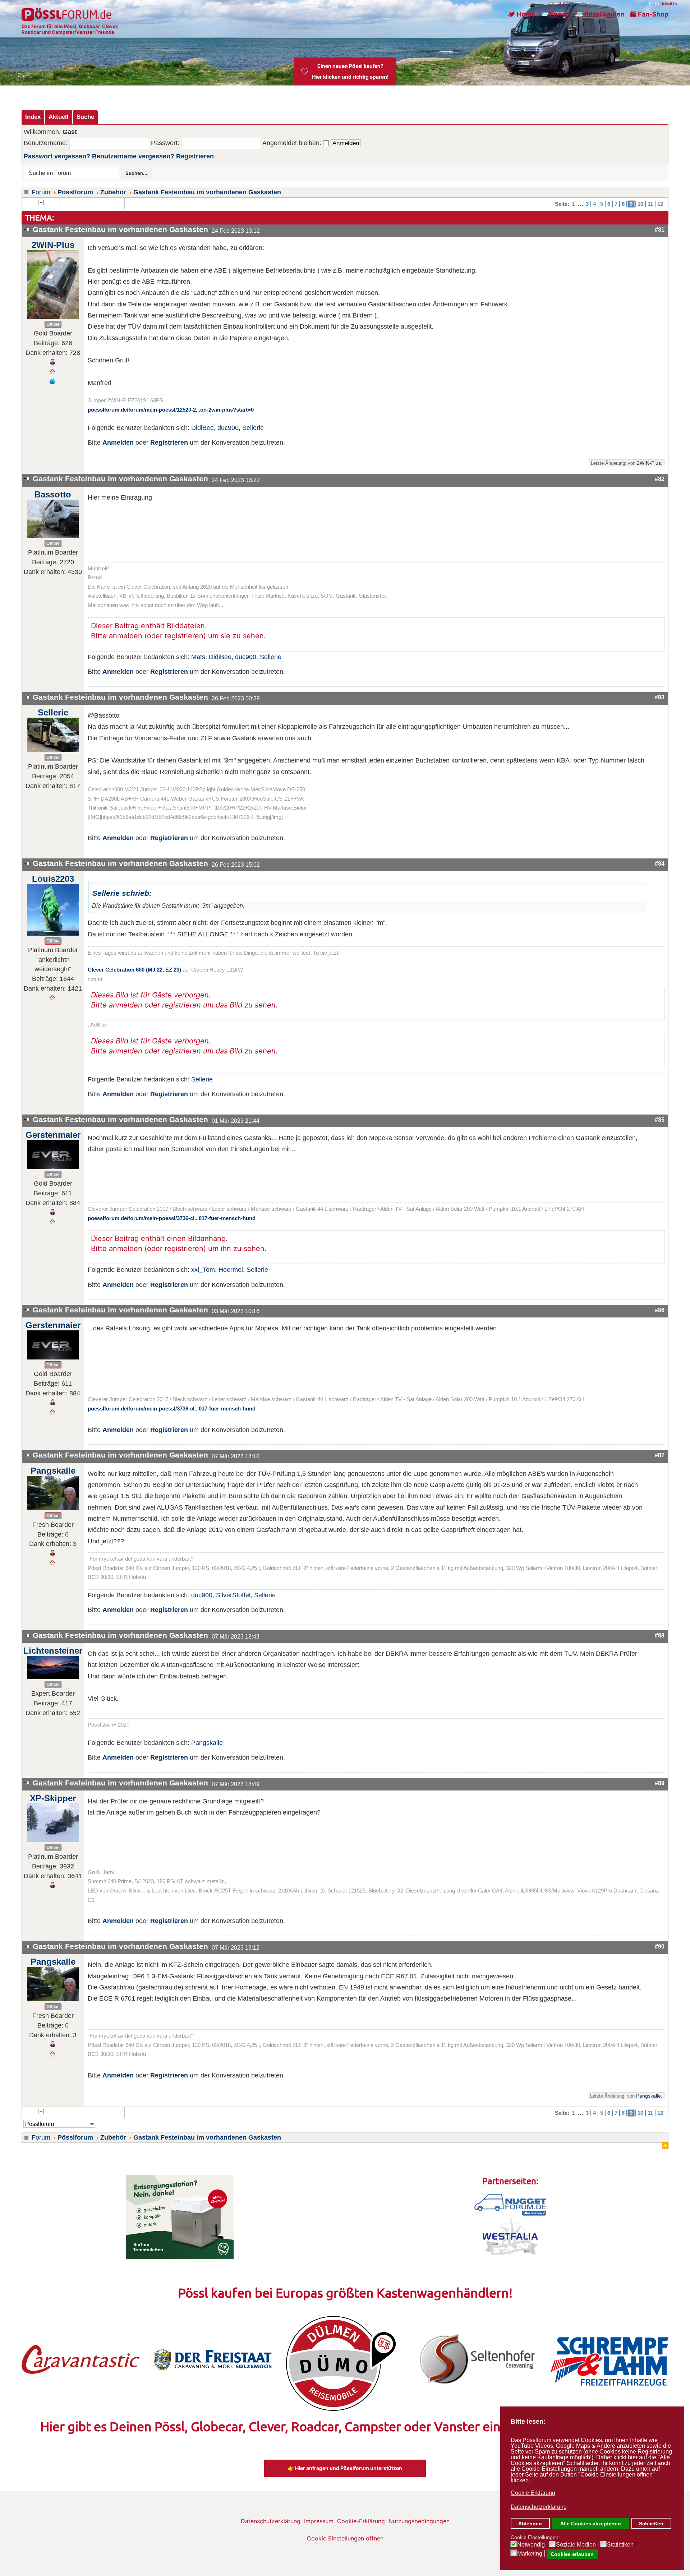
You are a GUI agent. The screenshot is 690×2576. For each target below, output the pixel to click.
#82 (660, 479)
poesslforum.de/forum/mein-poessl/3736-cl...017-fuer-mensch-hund (172, 1218)
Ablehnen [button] (530, 2524)
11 (650, 204)
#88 (660, 1635)
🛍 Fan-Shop (649, 14)
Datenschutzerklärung (271, 2521)
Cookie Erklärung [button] (533, 2493)
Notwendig (531, 2545)
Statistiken (620, 2545)
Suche (85, 117)
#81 (660, 230)
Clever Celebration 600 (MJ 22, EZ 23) (134, 970)
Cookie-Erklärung (361, 2521)
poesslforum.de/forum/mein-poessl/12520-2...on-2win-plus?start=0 (171, 410)
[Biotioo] (180, 2216)
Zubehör (113, 192)
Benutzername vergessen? (133, 156)
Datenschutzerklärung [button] (539, 2507)
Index (33, 117)
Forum (41, 192)
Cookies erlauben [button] (572, 2554)
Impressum (319, 2521)
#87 (660, 1455)
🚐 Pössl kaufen (600, 14)
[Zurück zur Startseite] (67, 14)
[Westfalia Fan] (510, 2236)
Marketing (530, 2554)
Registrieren (195, 156)
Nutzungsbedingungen (419, 2521)
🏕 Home (521, 14)
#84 (660, 863)
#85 (660, 1120)
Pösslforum (75, 192)
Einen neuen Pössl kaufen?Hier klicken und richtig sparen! (350, 71)
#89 (660, 1783)
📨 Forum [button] (555, 14)
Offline (53, 324)
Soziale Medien (576, 2545)
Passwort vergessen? (57, 156)
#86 (660, 1310)
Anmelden (118, 443)
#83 (660, 697)
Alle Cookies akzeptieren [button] (591, 2524)
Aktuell (59, 117)
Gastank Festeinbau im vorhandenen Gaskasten (207, 192)
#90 (660, 1946)
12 (660, 204)
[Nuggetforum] (510, 2204)
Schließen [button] (651, 2524)
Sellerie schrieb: (122, 893)
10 (640, 204)
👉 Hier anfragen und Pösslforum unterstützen (345, 2468)
